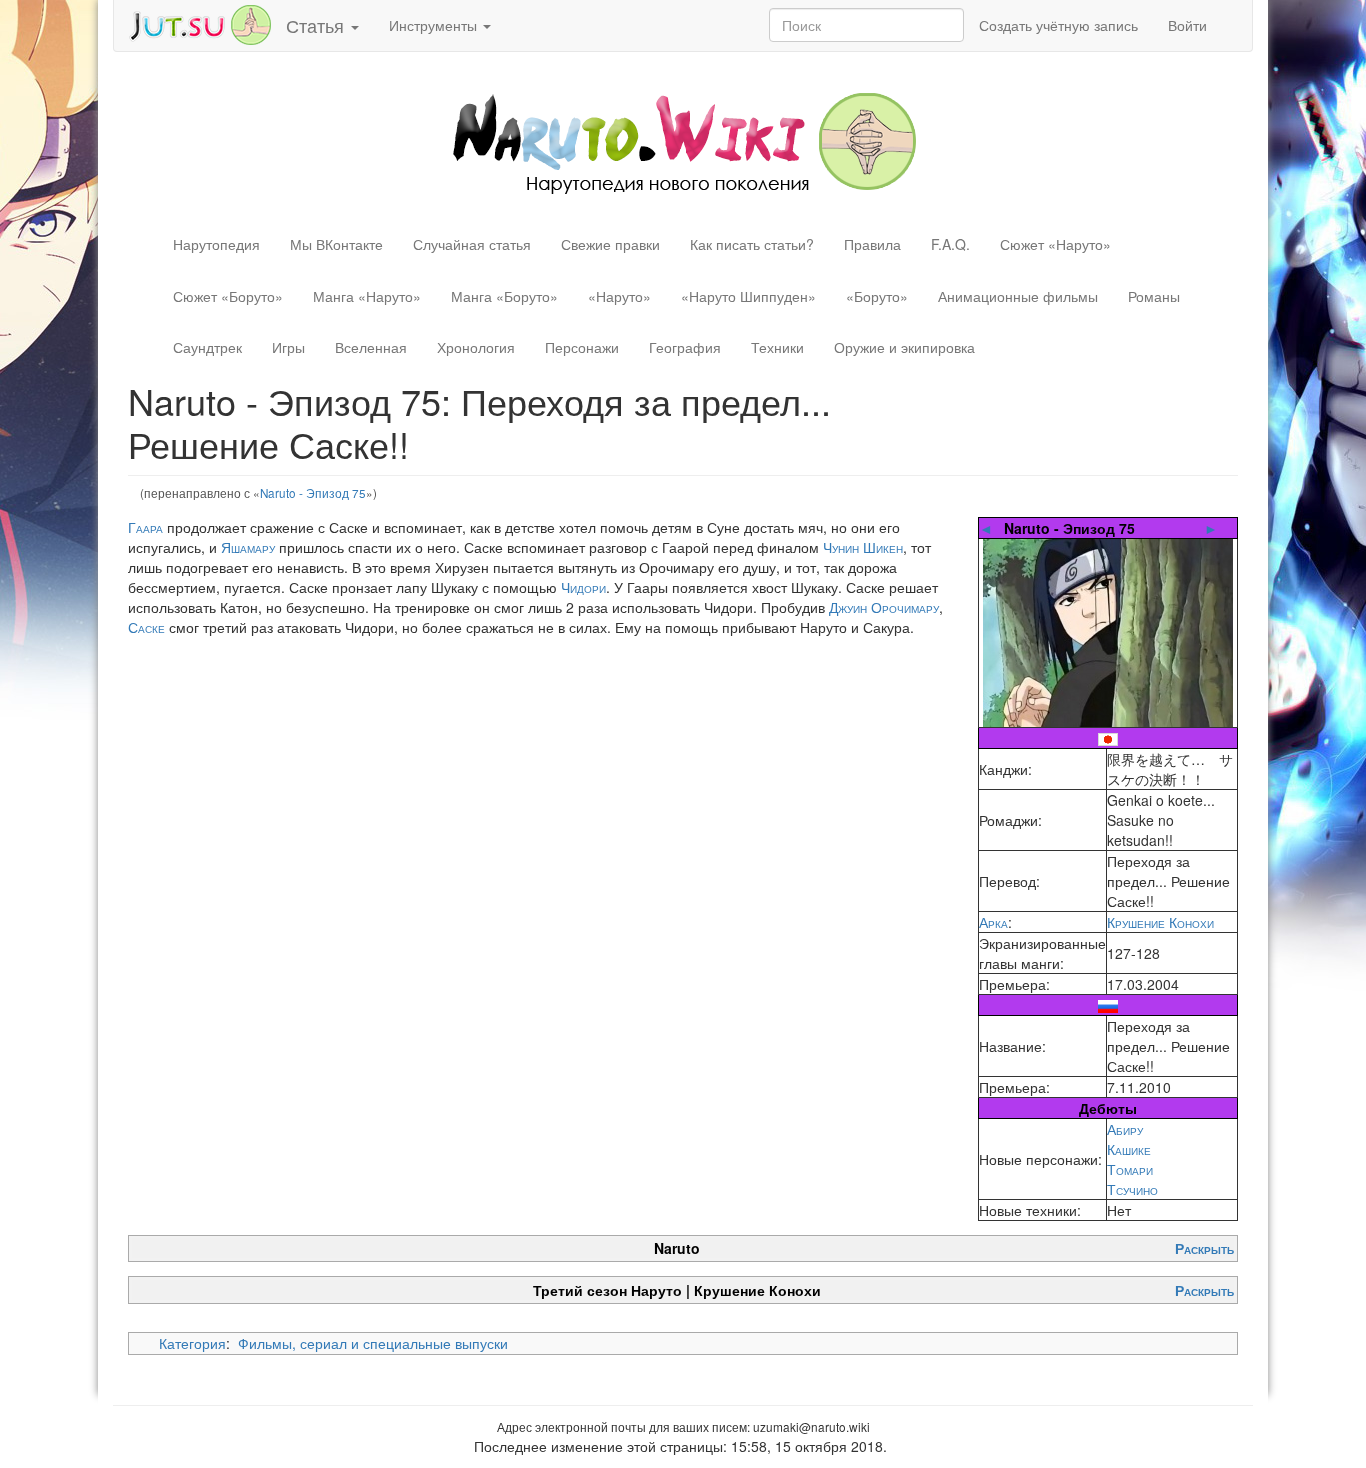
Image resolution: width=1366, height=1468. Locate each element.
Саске (146, 627)
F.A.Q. (950, 244)
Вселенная (371, 347)
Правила (872, 244)
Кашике (1129, 1149)
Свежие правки (610, 244)
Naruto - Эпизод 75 (313, 492)
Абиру (1125, 1129)
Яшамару (248, 547)
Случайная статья (472, 244)
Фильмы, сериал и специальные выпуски (373, 1343)
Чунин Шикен (863, 547)
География (685, 347)
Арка (993, 922)
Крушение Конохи (1160, 922)
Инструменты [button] (435, 25)
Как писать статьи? (752, 244)
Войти (1187, 25)
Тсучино (1132, 1189)
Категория (192, 1343)
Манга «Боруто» (504, 296)
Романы (1154, 296)
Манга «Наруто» (367, 296)
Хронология (476, 347)
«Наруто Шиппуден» (748, 296)
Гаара (145, 527)
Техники (777, 347)
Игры (288, 347)
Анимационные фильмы (1018, 296)
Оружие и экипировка (904, 347)
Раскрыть (1204, 1248)
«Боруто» (877, 296)
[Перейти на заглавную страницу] (683, 141)
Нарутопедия (216, 244)
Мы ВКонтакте (336, 244)
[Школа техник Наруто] (200, 23)
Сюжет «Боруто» (228, 296)
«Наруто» (619, 296)
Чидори (583, 587)
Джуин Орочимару (884, 607)
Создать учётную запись (1058, 25)
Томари (1130, 1169)
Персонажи (582, 347)
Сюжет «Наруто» (1055, 244)
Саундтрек (207, 347)
